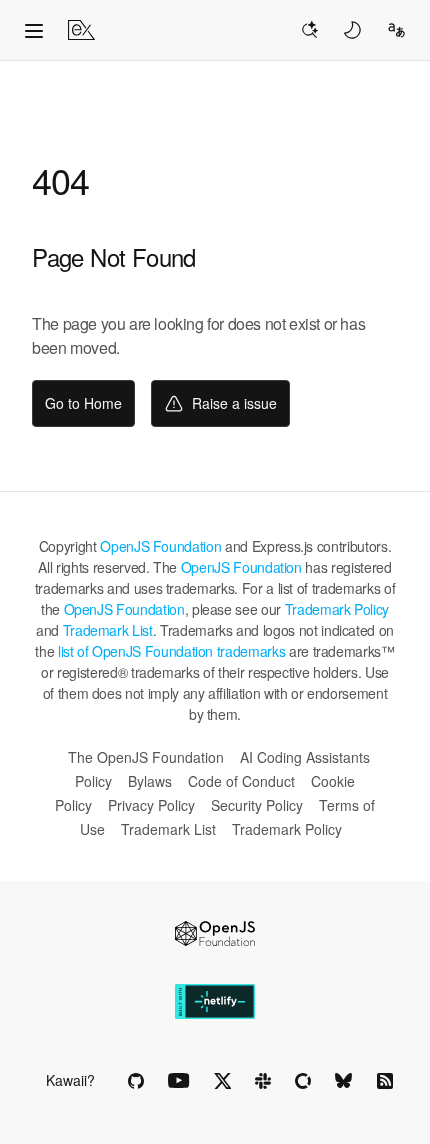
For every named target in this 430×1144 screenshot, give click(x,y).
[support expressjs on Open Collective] (303, 1081)
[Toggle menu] (34, 30)
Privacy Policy (151, 805)
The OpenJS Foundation (146, 757)
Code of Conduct (241, 781)
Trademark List (108, 630)
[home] (81, 30)
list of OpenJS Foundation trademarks (171, 651)
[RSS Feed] (385, 1081)
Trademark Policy (337, 609)
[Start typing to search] (309, 30)
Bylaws (150, 781)
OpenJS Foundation (160, 546)
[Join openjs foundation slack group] (263, 1081)
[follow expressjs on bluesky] (344, 1081)
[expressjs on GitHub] (136, 1081)
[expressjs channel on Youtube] (178, 1081)
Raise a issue (234, 403)
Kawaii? (70, 1080)
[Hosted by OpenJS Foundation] (215, 933)
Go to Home (83, 403)
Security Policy (257, 805)
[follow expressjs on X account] (223, 1081)
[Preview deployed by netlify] (215, 1001)
